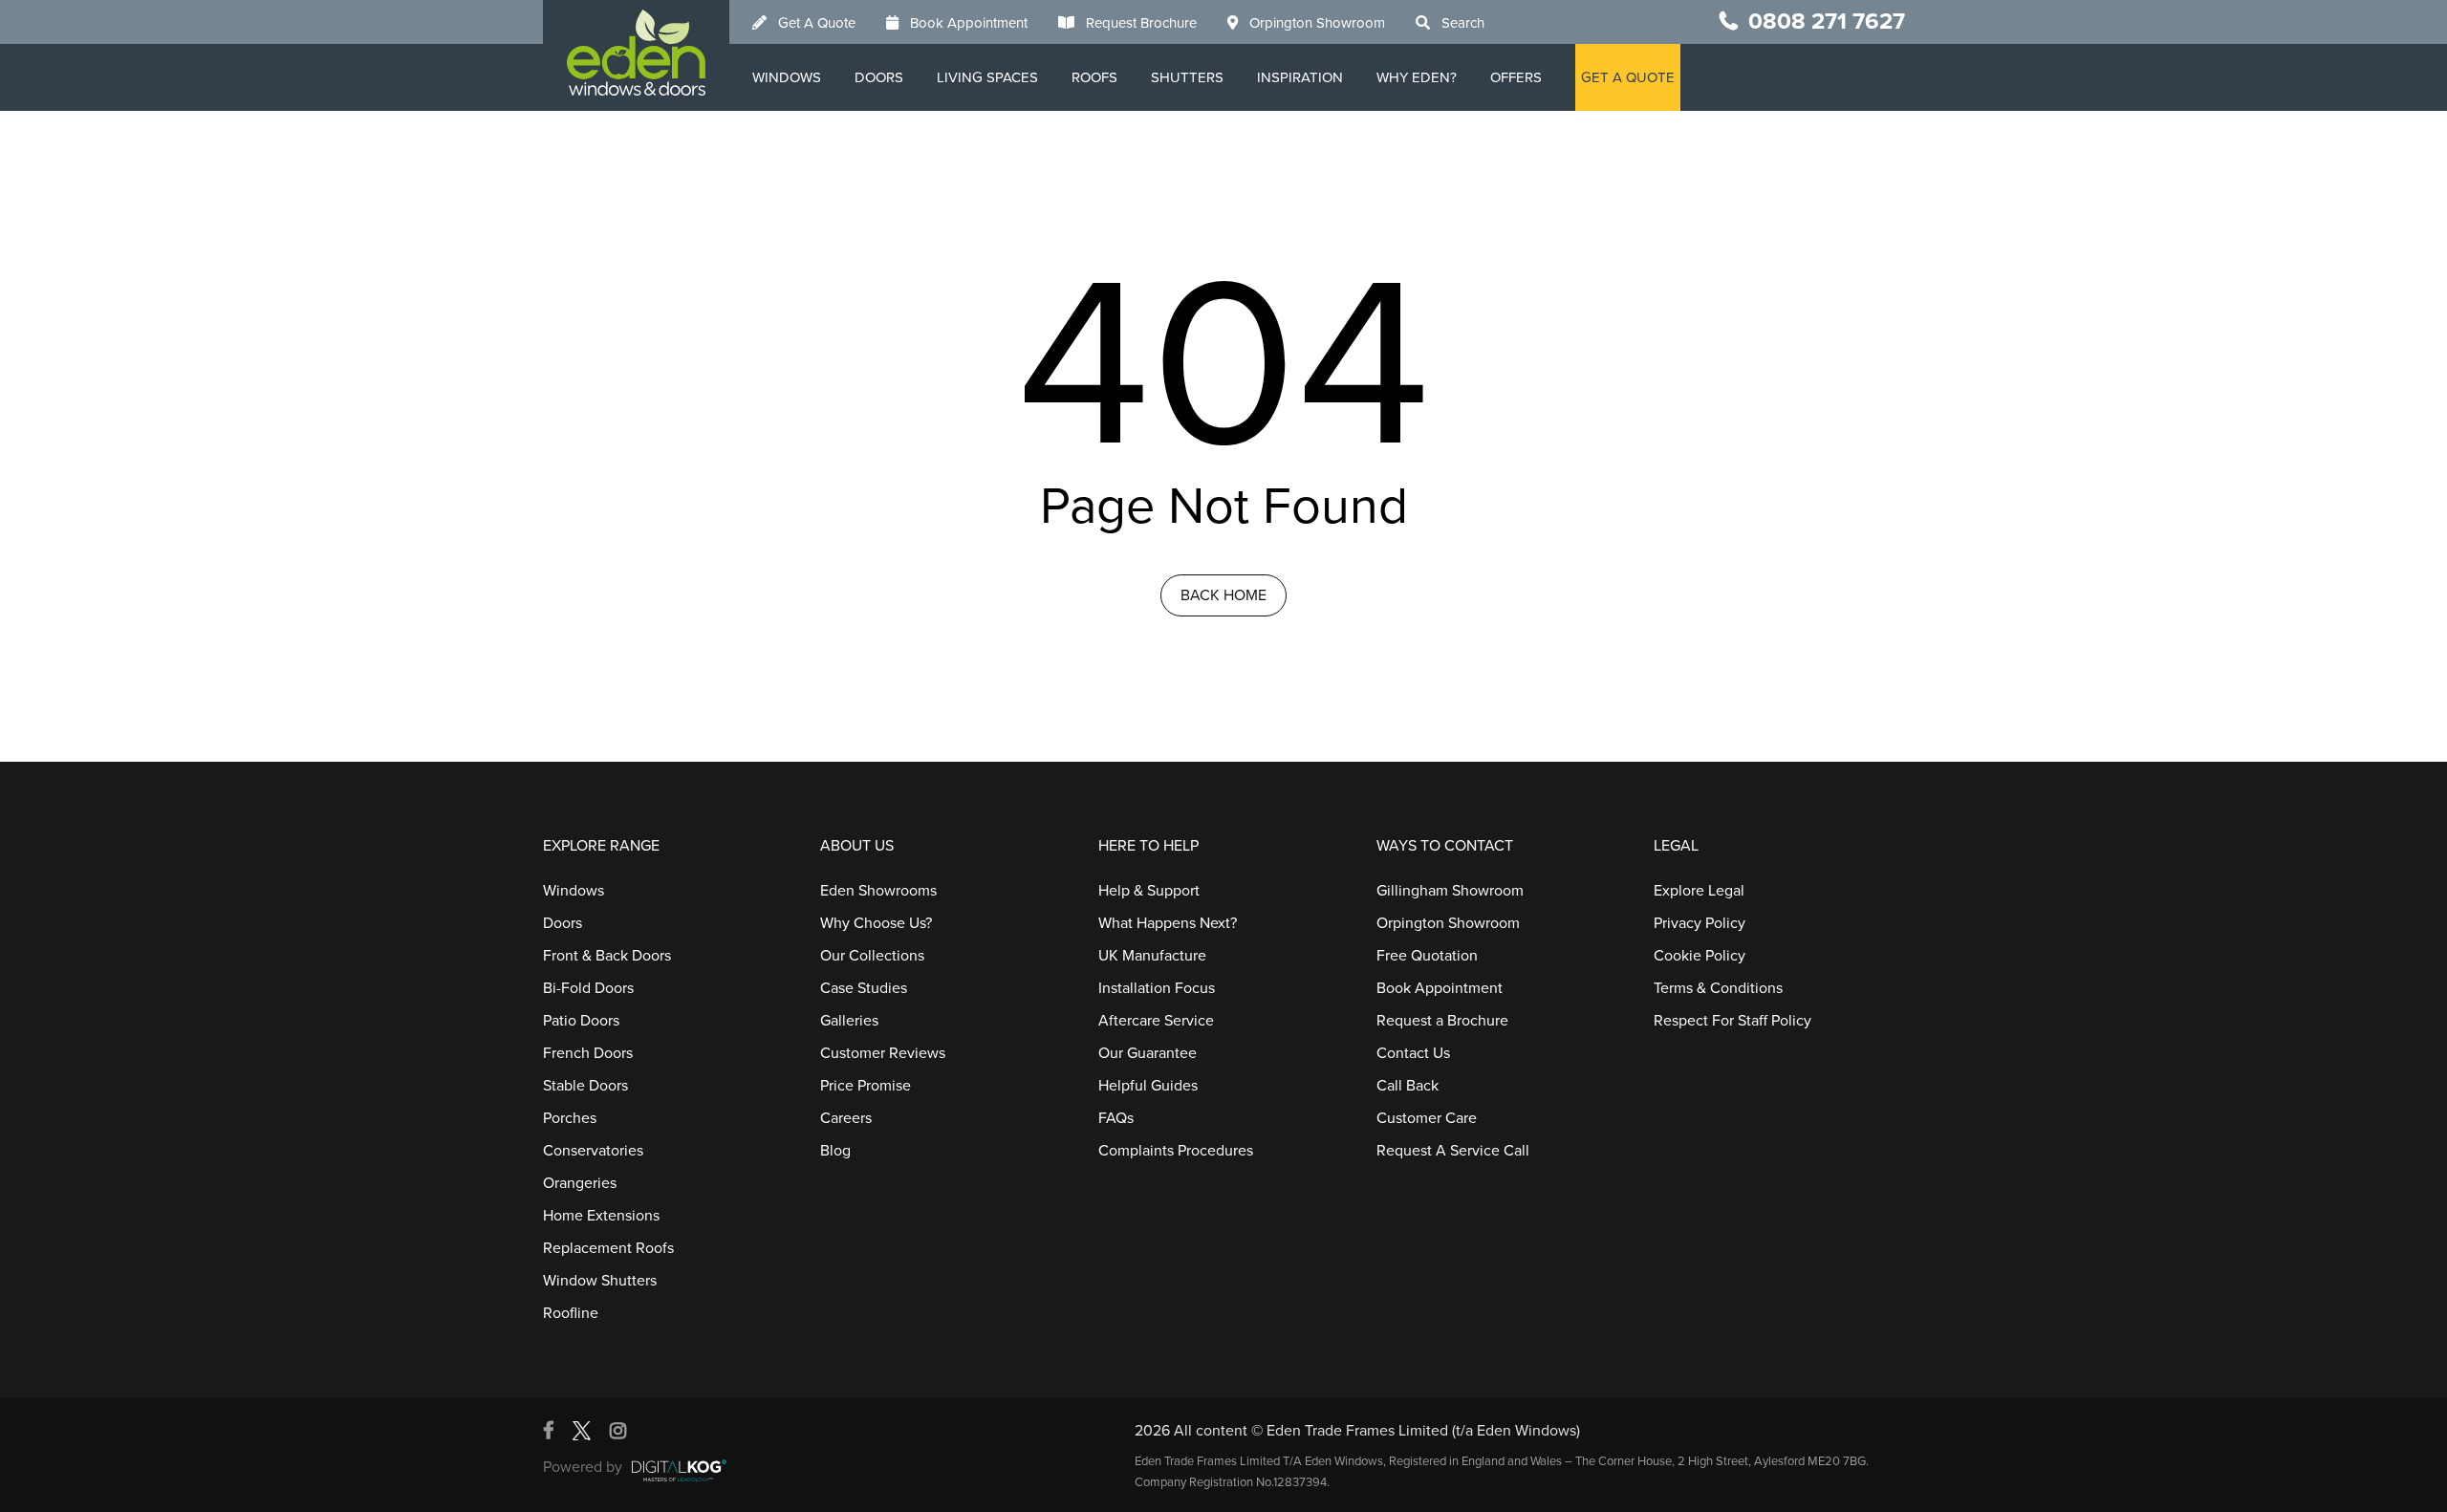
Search (1463, 23)
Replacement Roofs (608, 1248)
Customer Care (1427, 1118)
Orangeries (580, 1183)
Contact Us (1413, 1053)
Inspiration (1300, 77)
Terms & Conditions (1718, 988)
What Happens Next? (1168, 923)
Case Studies (864, 988)
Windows (787, 77)
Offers (1516, 77)
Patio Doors (581, 1021)
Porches (570, 1118)
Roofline (571, 1313)
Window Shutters (600, 1281)
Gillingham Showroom (1450, 891)
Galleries (849, 1021)
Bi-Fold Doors (588, 988)
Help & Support (1149, 891)
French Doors (588, 1053)
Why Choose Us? (876, 923)
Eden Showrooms (878, 891)
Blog (835, 1151)
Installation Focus (1157, 988)
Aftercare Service (1156, 1021)
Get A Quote (817, 23)
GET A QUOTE (1628, 77)
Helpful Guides (1148, 1086)
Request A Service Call (1453, 1151)
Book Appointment (969, 23)
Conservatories (593, 1151)
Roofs (1094, 77)
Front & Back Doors (607, 956)
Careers (846, 1118)
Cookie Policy (1700, 956)
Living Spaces (987, 77)
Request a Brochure (1442, 1021)
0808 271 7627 (1827, 22)
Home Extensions (601, 1216)
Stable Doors (585, 1086)
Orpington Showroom (1317, 23)
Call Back (1408, 1086)
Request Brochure (1141, 23)
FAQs (1116, 1118)
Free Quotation (1427, 956)
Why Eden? (1417, 77)
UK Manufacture (1152, 956)
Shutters (1187, 77)
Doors (879, 77)
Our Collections (872, 956)
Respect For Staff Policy (1732, 1021)
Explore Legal (1699, 891)
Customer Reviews (883, 1053)
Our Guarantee (1148, 1053)
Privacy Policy (1700, 923)
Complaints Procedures (1176, 1151)
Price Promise (866, 1086)
